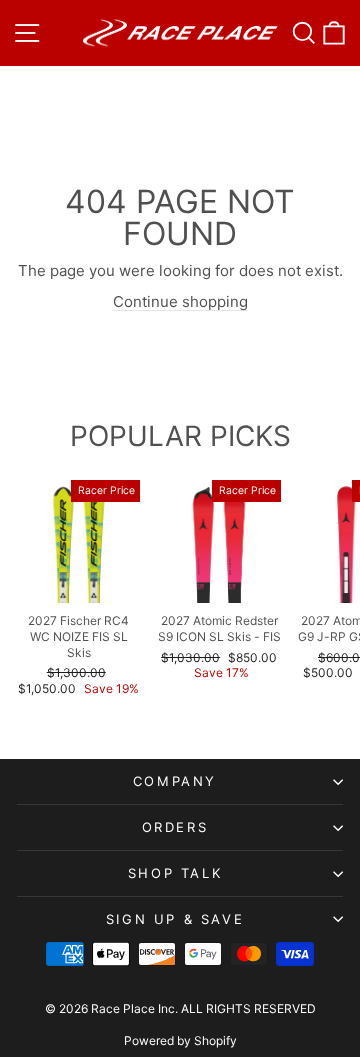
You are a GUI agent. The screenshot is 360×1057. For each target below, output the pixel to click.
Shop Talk (175, 873)
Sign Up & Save (175, 919)
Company (175, 781)
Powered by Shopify (180, 1040)
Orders (175, 827)
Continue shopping (180, 301)
